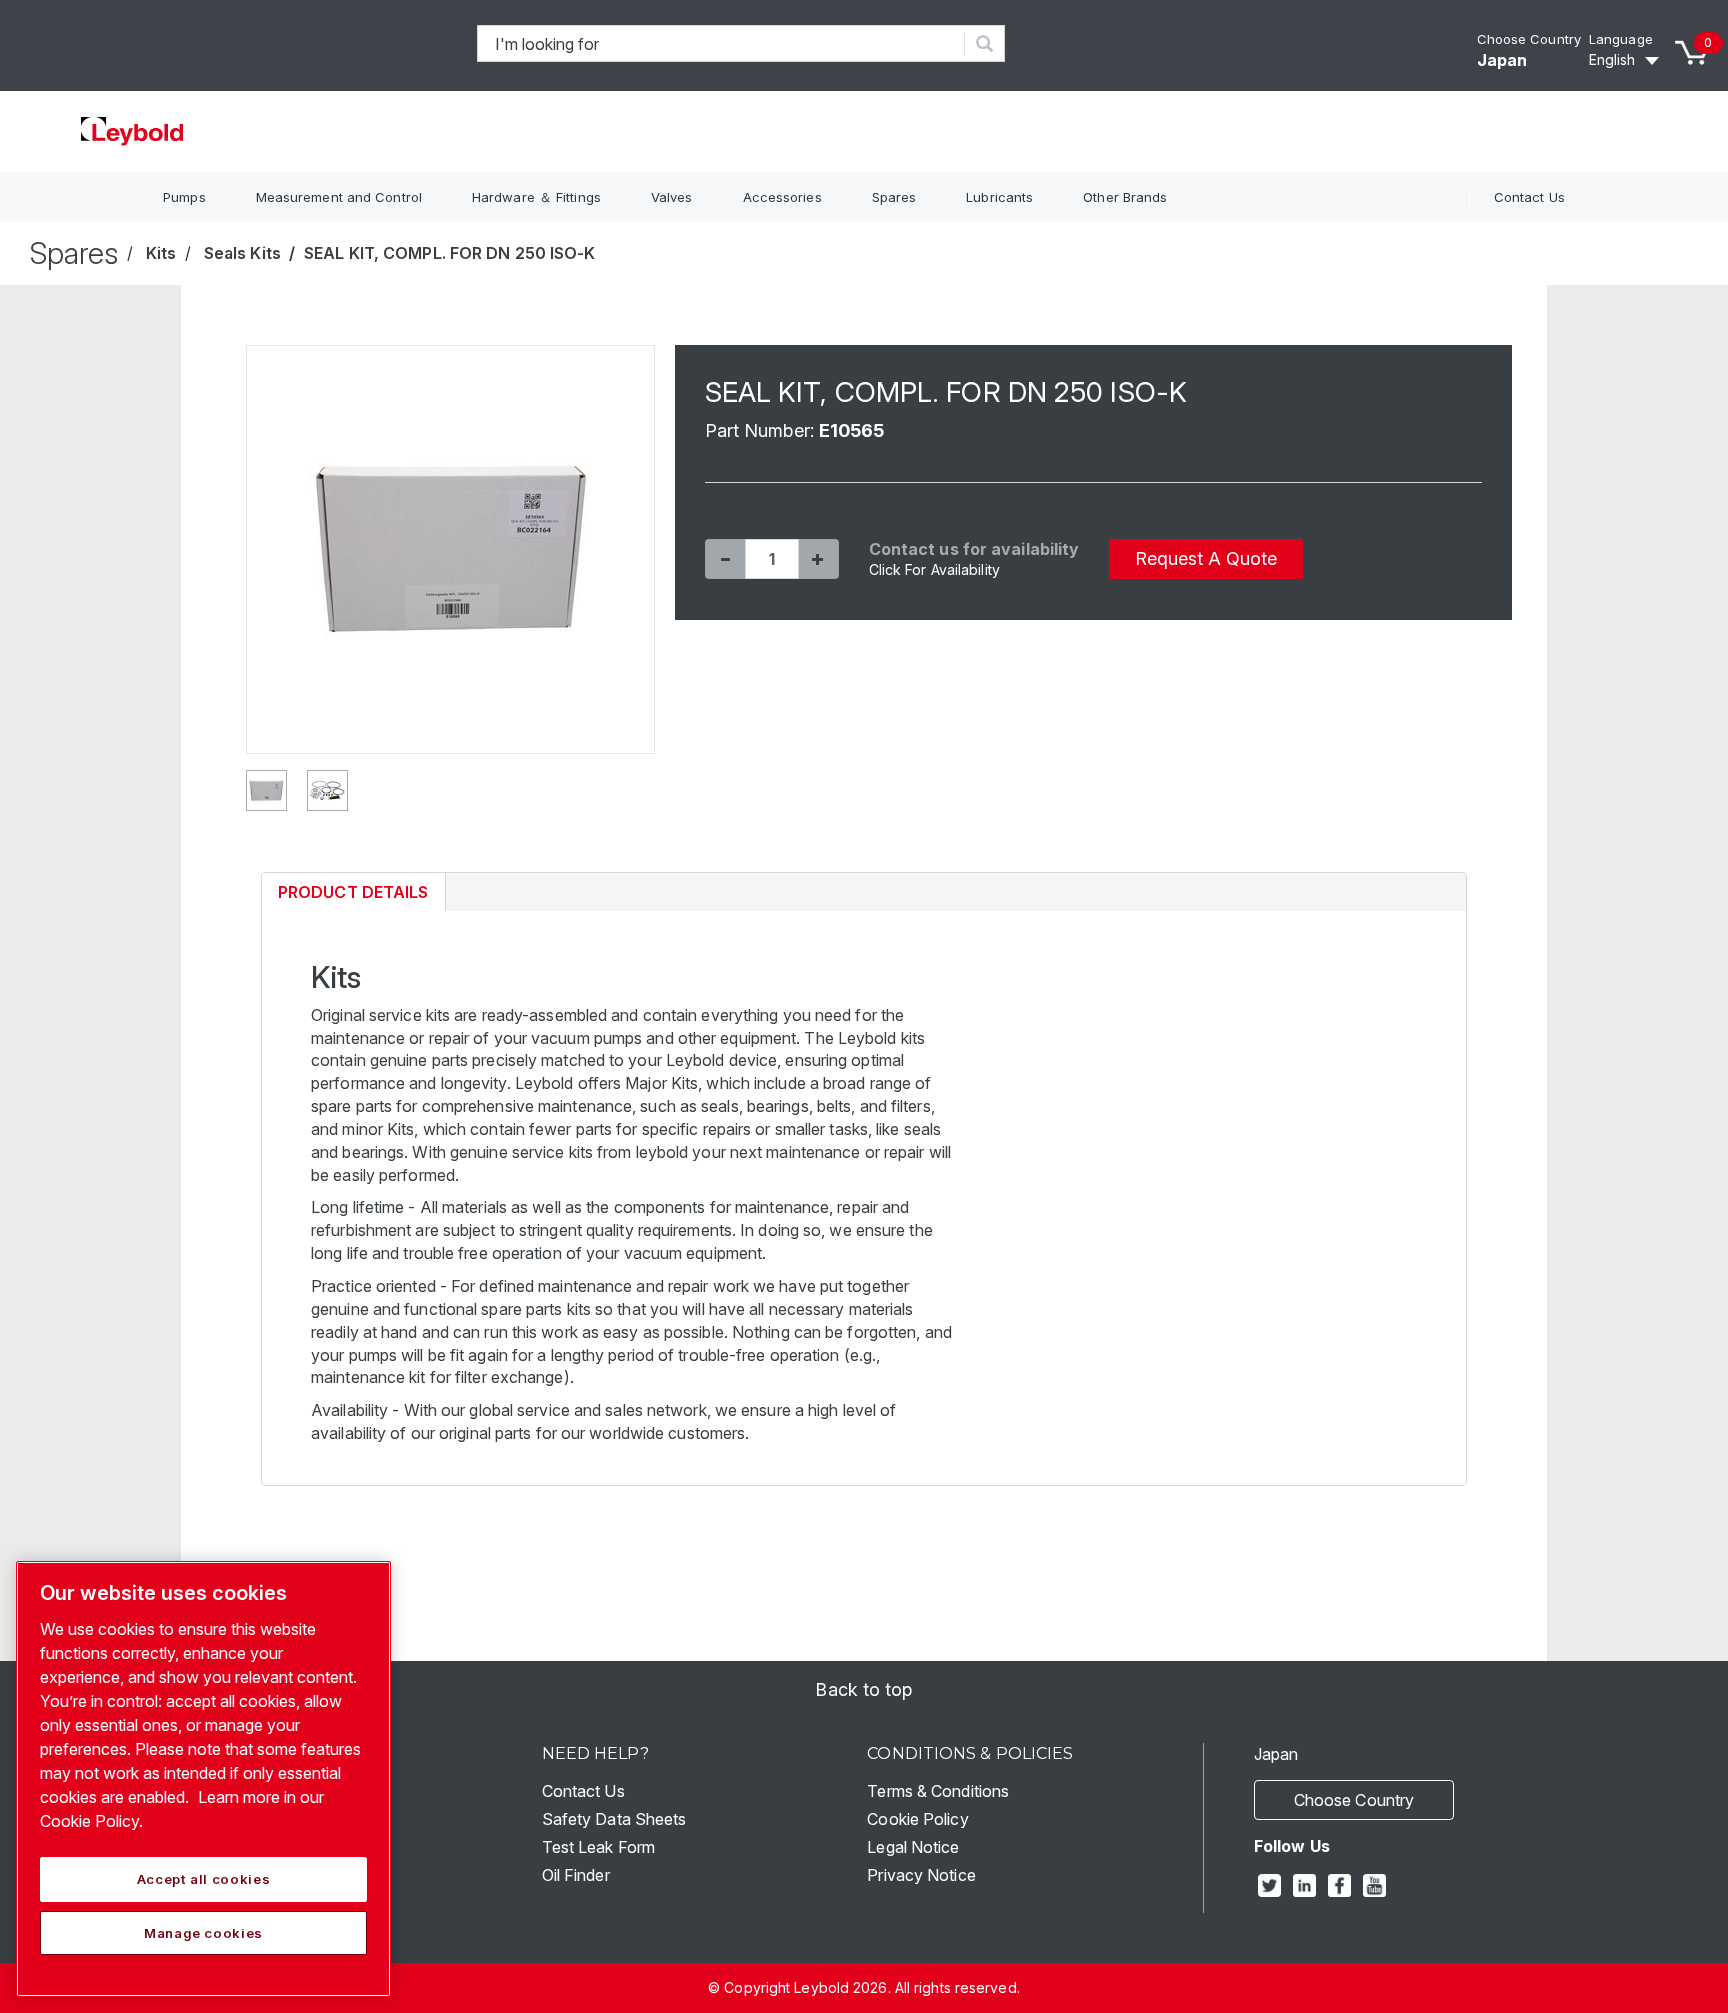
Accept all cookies (204, 1879)
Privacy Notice (921, 1875)
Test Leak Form (598, 1847)
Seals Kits (242, 253)
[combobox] (721, 43)
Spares (894, 197)
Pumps (184, 197)
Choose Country (1529, 39)
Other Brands (1125, 197)
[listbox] (1627, 60)
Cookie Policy (917, 1819)
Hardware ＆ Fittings (536, 197)
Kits (161, 253)
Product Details (353, 896)
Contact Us (1529, 197)
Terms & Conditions (938, 1791)
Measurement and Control (339, 197)
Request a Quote (1206, 558)
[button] (725, 559)
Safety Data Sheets (614, 1819)
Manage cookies (203, 1933)
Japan (1502, 60)
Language (1621, 39)
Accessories (782, 197)
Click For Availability (934, 569)
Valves (672, 197)
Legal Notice (913, 1847)
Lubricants (999, 197)
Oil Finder (576, 1875)
